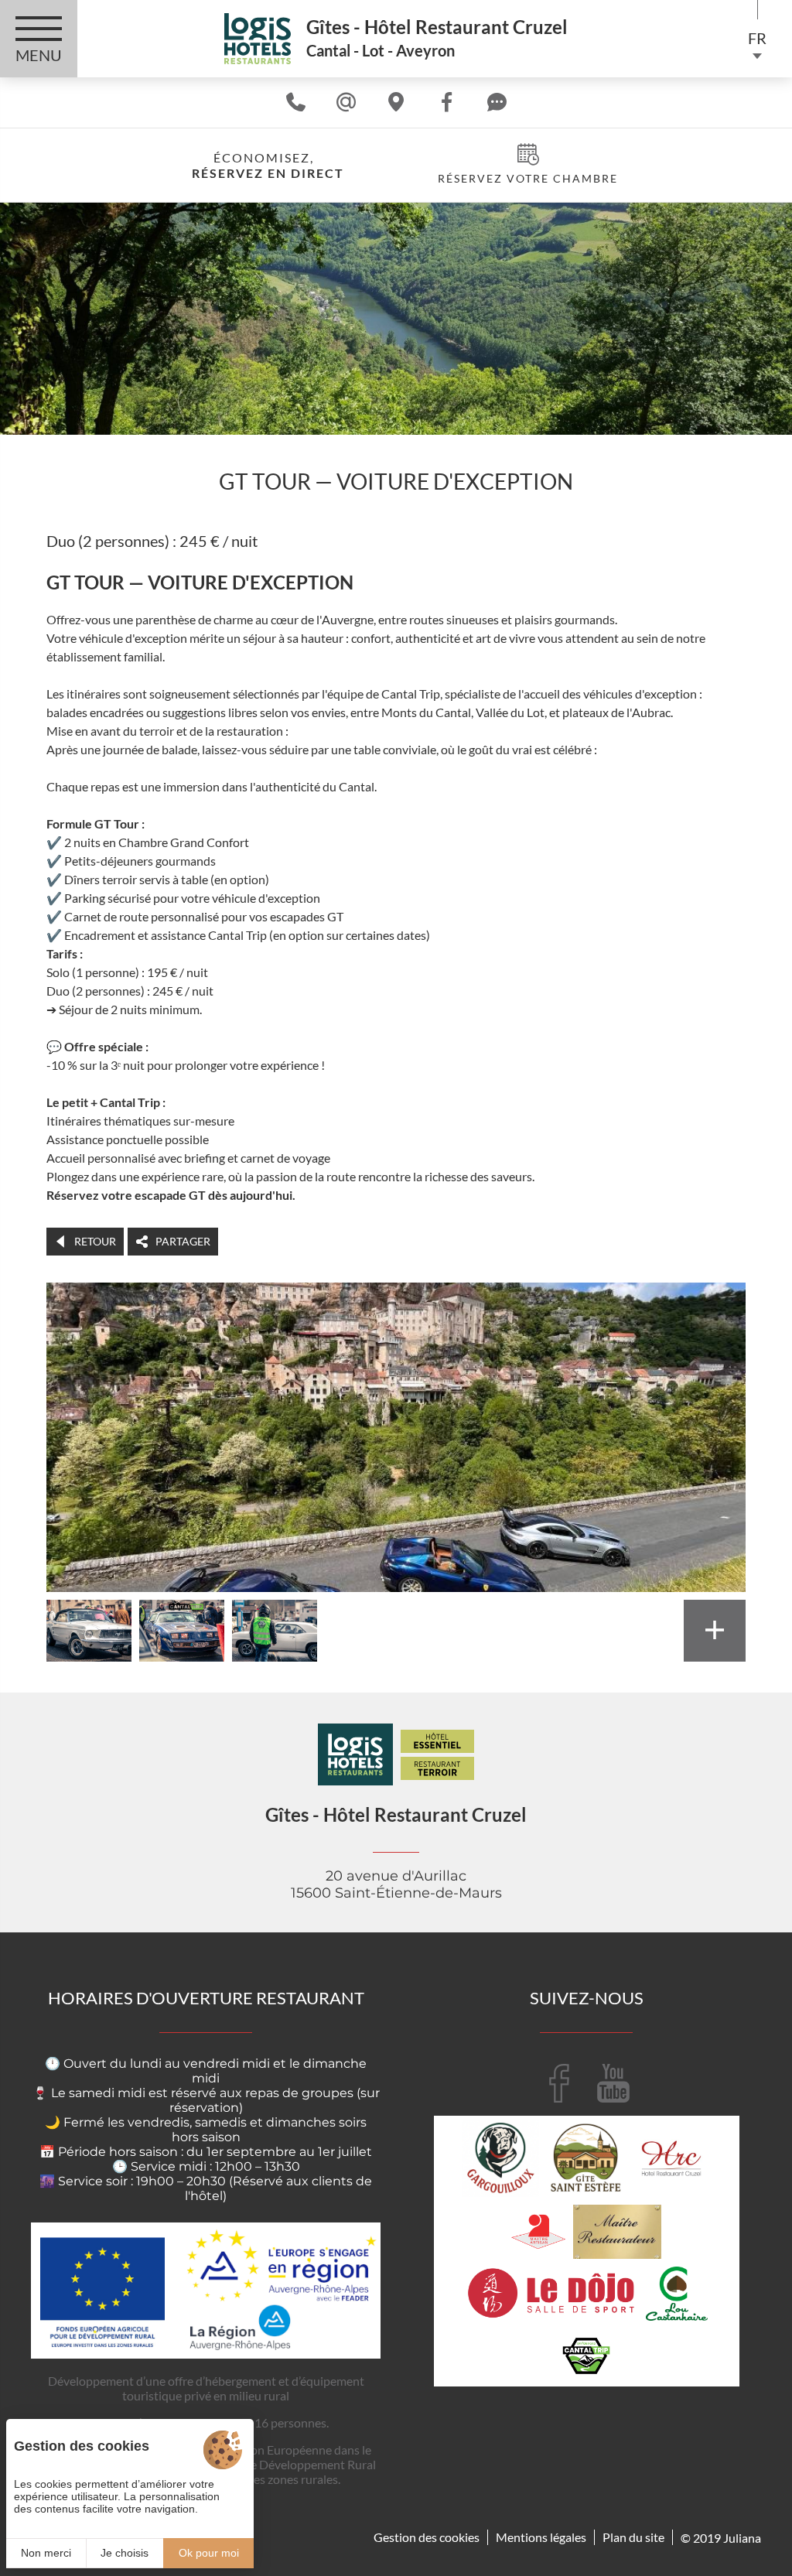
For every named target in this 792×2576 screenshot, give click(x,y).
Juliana (742, 2538)
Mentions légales (541, 2537)
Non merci (46, 2553)
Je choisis (125, 2553)
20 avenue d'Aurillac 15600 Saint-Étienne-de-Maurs (396, 1884)
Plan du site (633, 2537)
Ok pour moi (209, 2553)
